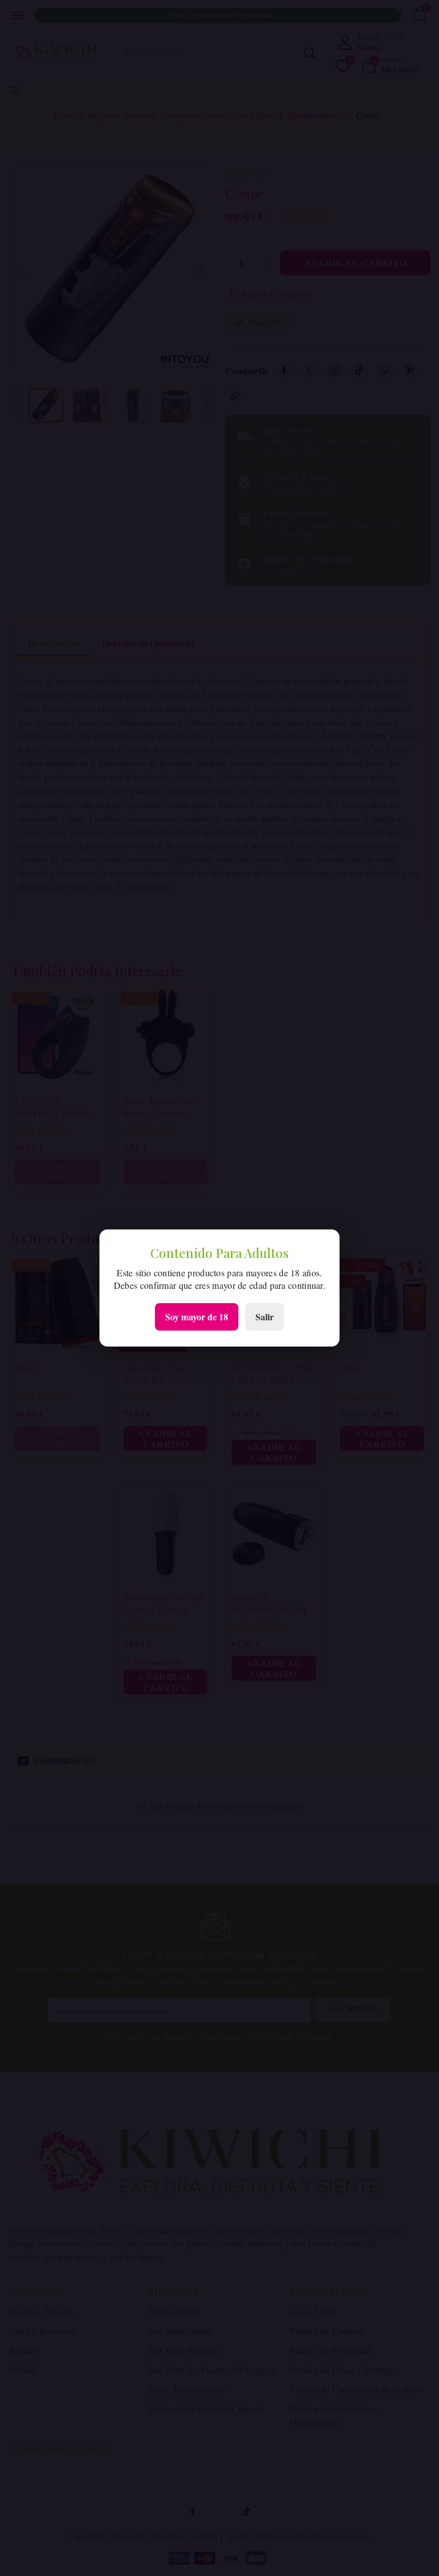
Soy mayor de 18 (197, 1317)
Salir (265, 1317)
